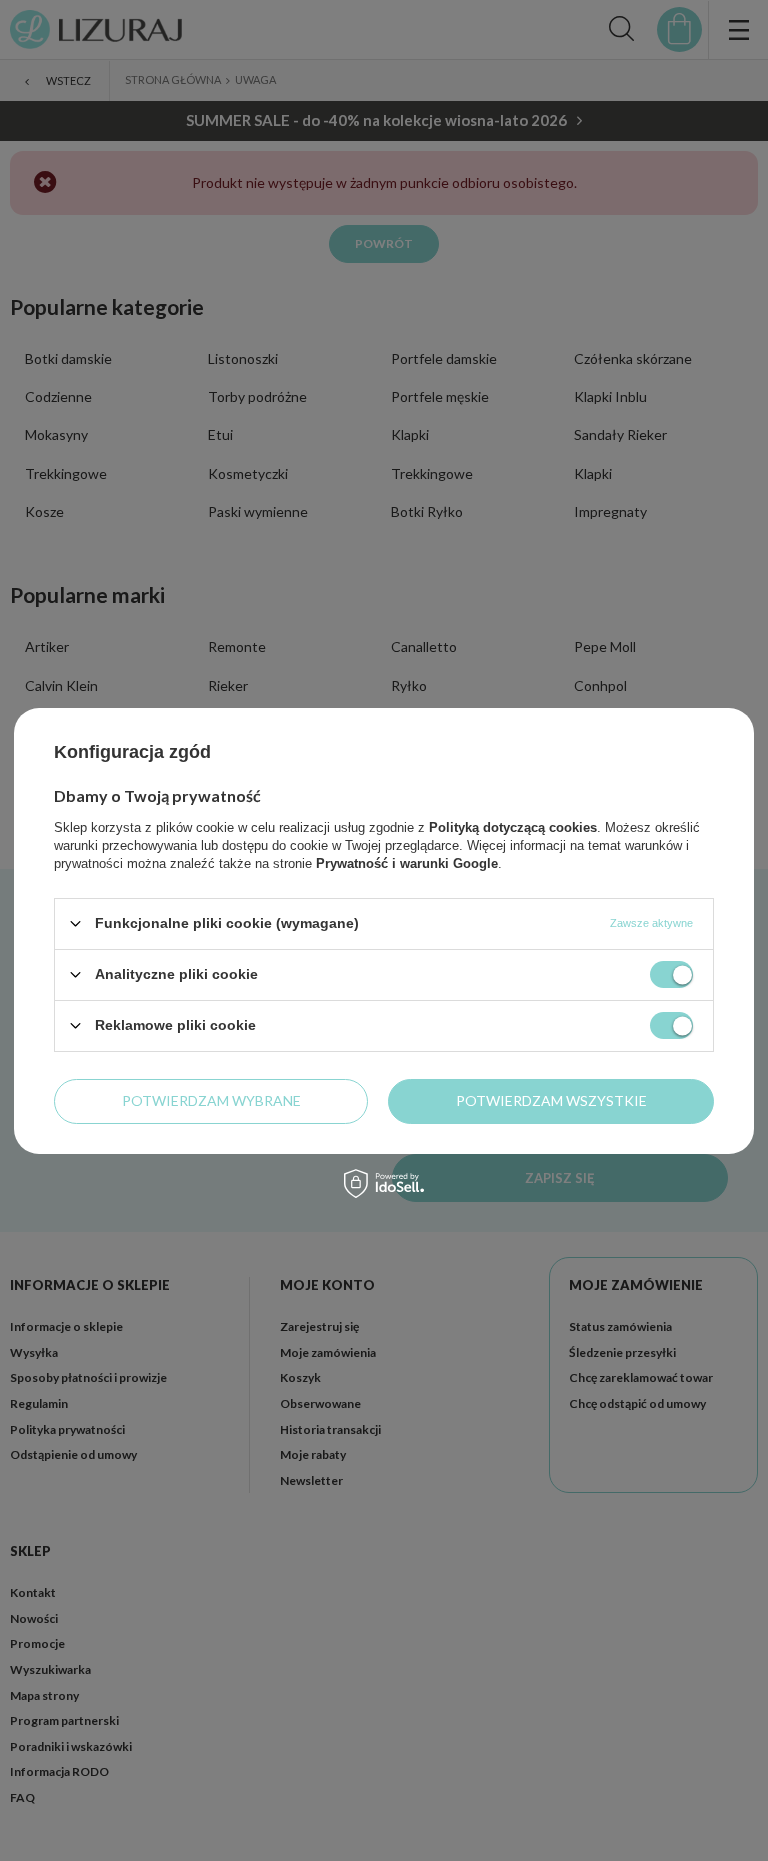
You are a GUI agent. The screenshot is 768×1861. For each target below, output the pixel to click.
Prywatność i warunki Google (407, 862)
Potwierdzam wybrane (211, 1100)
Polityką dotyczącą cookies (513, 826)
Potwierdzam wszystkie (551, 1100)
